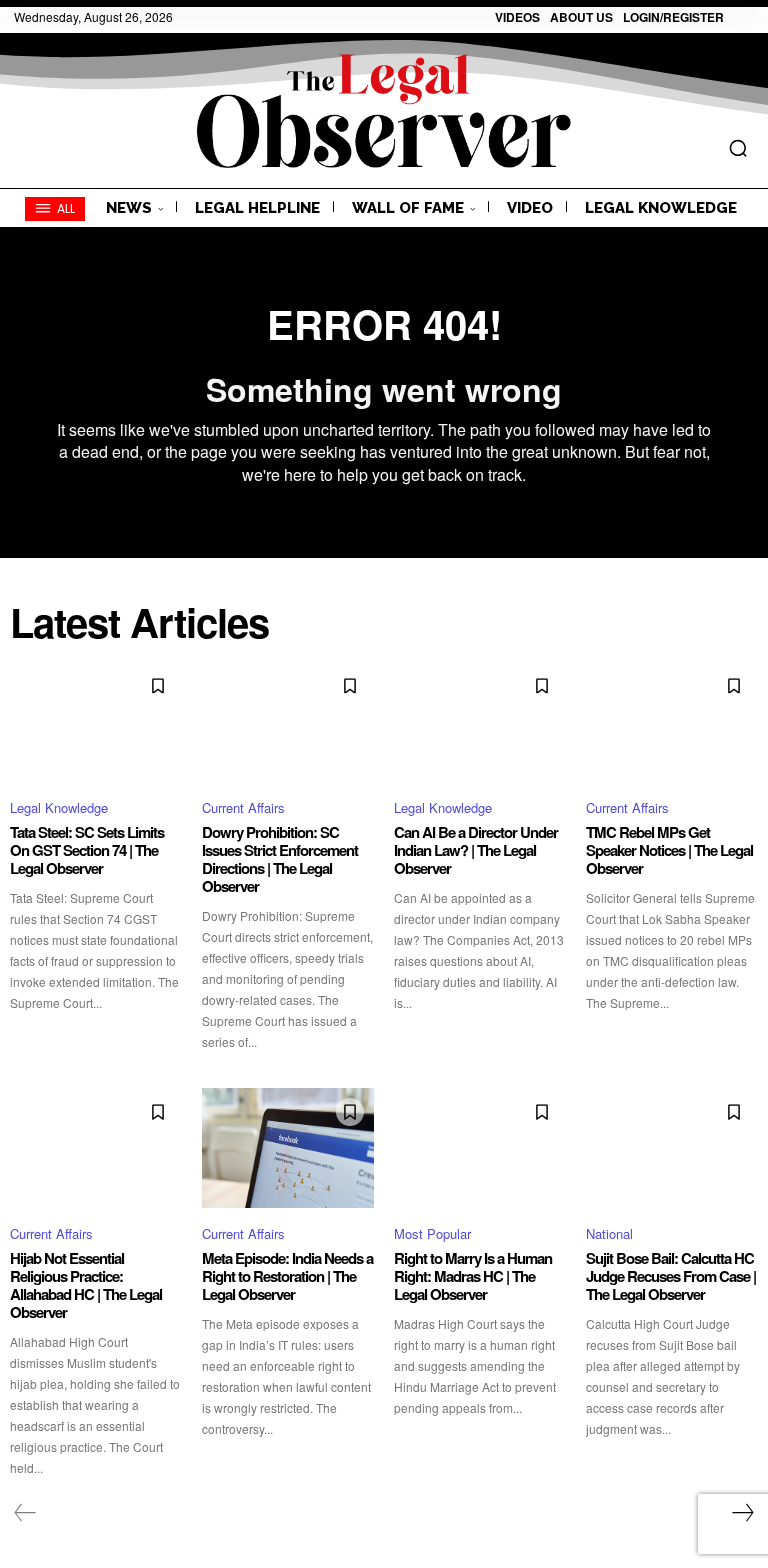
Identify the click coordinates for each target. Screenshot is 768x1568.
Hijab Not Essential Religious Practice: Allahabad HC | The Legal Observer (86, 1285)
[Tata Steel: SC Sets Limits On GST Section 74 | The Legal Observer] (96, 722)
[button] (738, 148)
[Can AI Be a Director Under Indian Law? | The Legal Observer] (480, 722)
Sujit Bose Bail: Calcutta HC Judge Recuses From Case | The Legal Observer (671, 1276)
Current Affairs (243, 807)
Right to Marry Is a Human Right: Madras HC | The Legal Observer (473, 1276)
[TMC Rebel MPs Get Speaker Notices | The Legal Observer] (672, 722)
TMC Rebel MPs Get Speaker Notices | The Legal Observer (669, 850)
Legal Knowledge (59, 807)
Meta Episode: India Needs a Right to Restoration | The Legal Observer (287, 1276)
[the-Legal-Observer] (384, 111)
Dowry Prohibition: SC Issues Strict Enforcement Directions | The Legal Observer (280, 859)
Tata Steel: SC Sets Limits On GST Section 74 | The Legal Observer (87, 850)
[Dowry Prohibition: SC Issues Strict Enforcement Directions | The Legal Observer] (288, 722)
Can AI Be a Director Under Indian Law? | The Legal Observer (476, 850)
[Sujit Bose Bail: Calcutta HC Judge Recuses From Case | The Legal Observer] (672, 1148)
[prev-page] (25, 1513)
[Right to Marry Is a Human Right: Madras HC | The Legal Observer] (480, 1148)
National (609, 1233)
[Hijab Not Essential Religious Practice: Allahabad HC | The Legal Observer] (96, 1148)
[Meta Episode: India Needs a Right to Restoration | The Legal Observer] (288, 1148)
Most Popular (432, 1233)
